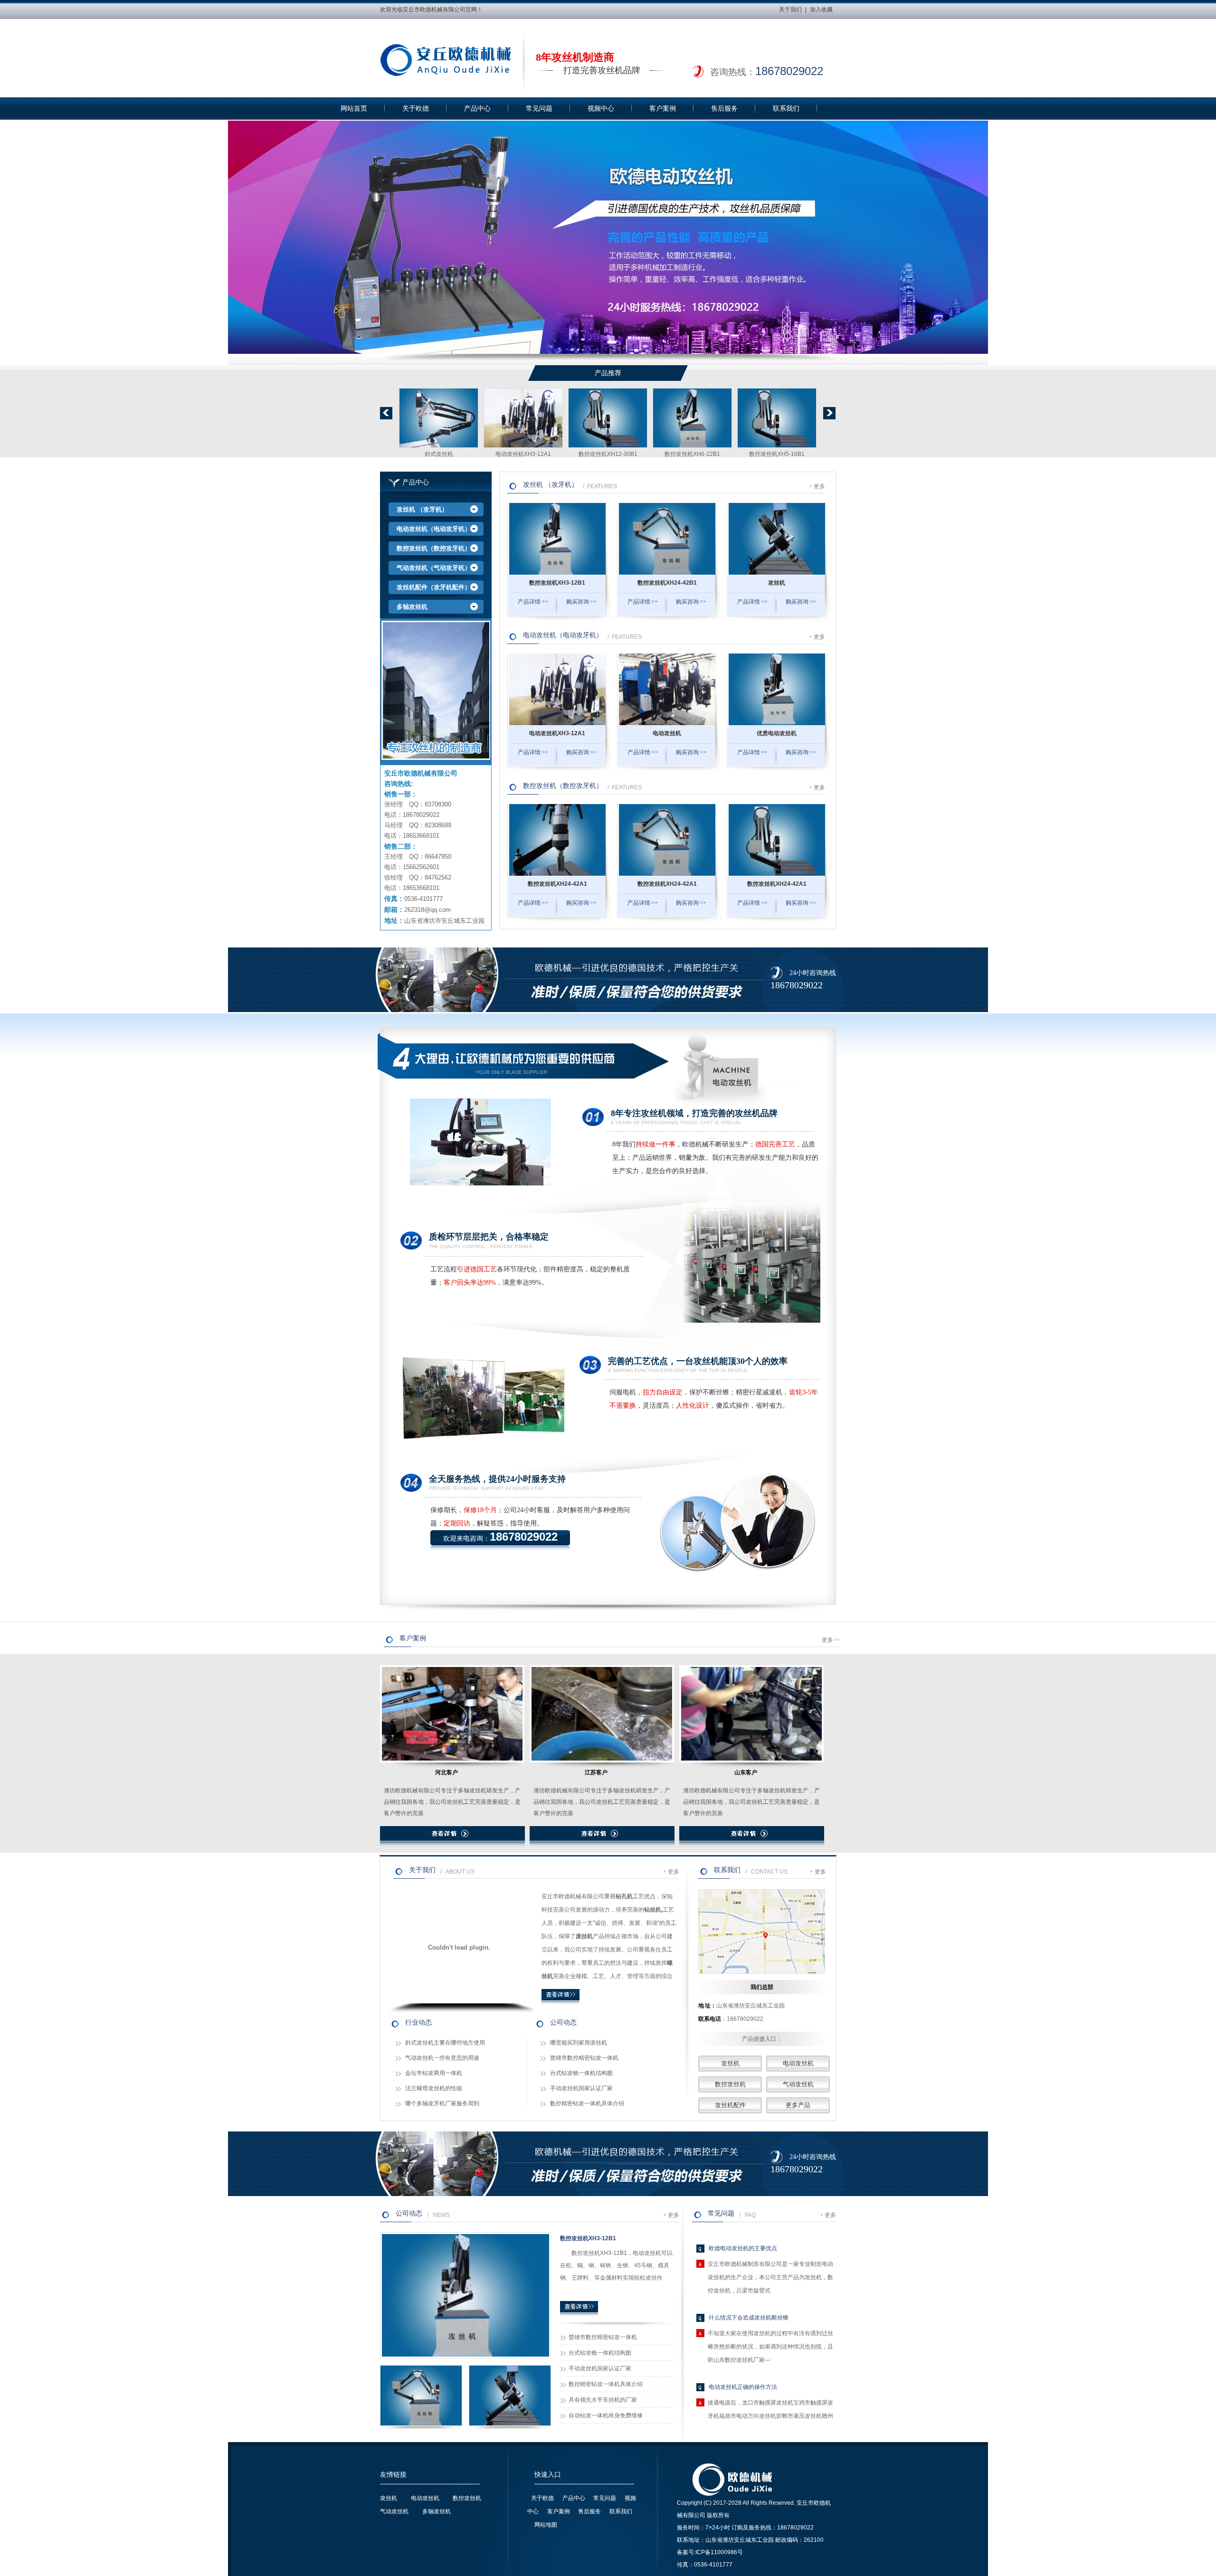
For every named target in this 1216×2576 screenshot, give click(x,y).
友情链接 (393, 2475)
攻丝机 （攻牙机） (422, 509)
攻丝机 (608, 454)
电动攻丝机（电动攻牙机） (434, 529)
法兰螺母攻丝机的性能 (434, 2088)
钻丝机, (653, 1910)
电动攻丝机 (667, 733)
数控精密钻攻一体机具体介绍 (587, 2103)
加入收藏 (821, 9)
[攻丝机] (608, 449)
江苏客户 (596, 1772)
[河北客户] (452, 1717)
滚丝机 (584, 1936)
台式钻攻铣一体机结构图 (581, 2073)
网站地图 (546, 2525)
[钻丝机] (777, 449)
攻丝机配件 (730, 2105)
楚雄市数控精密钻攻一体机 (584, 2058)
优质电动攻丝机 (777, 733)
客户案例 (663, 109)
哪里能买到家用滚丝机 (579, 2043)
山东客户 (746, 1772)
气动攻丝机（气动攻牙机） (434, 568)
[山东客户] (751, 1717)
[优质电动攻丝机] (777, 723)
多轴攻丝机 (412, 607)
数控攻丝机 (730, 2084)
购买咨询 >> (581, 602)
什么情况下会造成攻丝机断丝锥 (749, 2273)
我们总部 (762, 1987)
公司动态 (563, 2022)
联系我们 (786, 109)
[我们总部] (762, 1932)
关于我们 (790, 9)
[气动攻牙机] (692, 449)
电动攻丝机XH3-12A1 (557, 733)
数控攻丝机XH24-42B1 (523, 454)
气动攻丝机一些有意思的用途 (442, 2058)
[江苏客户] (602, 1717)
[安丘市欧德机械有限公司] (446, 60)
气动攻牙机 (693, 454)
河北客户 (446, 1772)
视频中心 (601, 109)
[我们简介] (560, 2004)
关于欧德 (416, 109)
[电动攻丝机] (667, 723)
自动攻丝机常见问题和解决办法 (749, 2412)
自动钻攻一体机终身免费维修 (606, 2415)
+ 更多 (817, 486)
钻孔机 (624, 1896)
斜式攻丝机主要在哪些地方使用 (445, 2043)
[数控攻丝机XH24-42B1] (523, 449)
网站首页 (354, 109)
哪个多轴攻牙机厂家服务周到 (442, 2103)
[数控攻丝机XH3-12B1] (439, 449)
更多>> (831, 1640)
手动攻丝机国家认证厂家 (581, 2088)
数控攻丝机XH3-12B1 (439, 454)
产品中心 (477, 109)
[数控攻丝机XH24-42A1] (557, 874)
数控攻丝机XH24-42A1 (557, 884)
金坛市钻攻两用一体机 (434, 2073)
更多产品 (798, 2105)
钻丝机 (777, 454)
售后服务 (724, 109)
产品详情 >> (533, 602)
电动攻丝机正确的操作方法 (743, 2343)
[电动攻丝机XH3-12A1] (557, 723)
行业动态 (418, 2022)
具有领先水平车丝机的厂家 (603, 2400)
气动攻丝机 (798, 2084)
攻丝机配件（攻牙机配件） (434, 587)
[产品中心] (436, 691)
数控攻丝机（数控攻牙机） (434, 548)
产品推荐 (608, 373)
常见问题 (539, 109)
